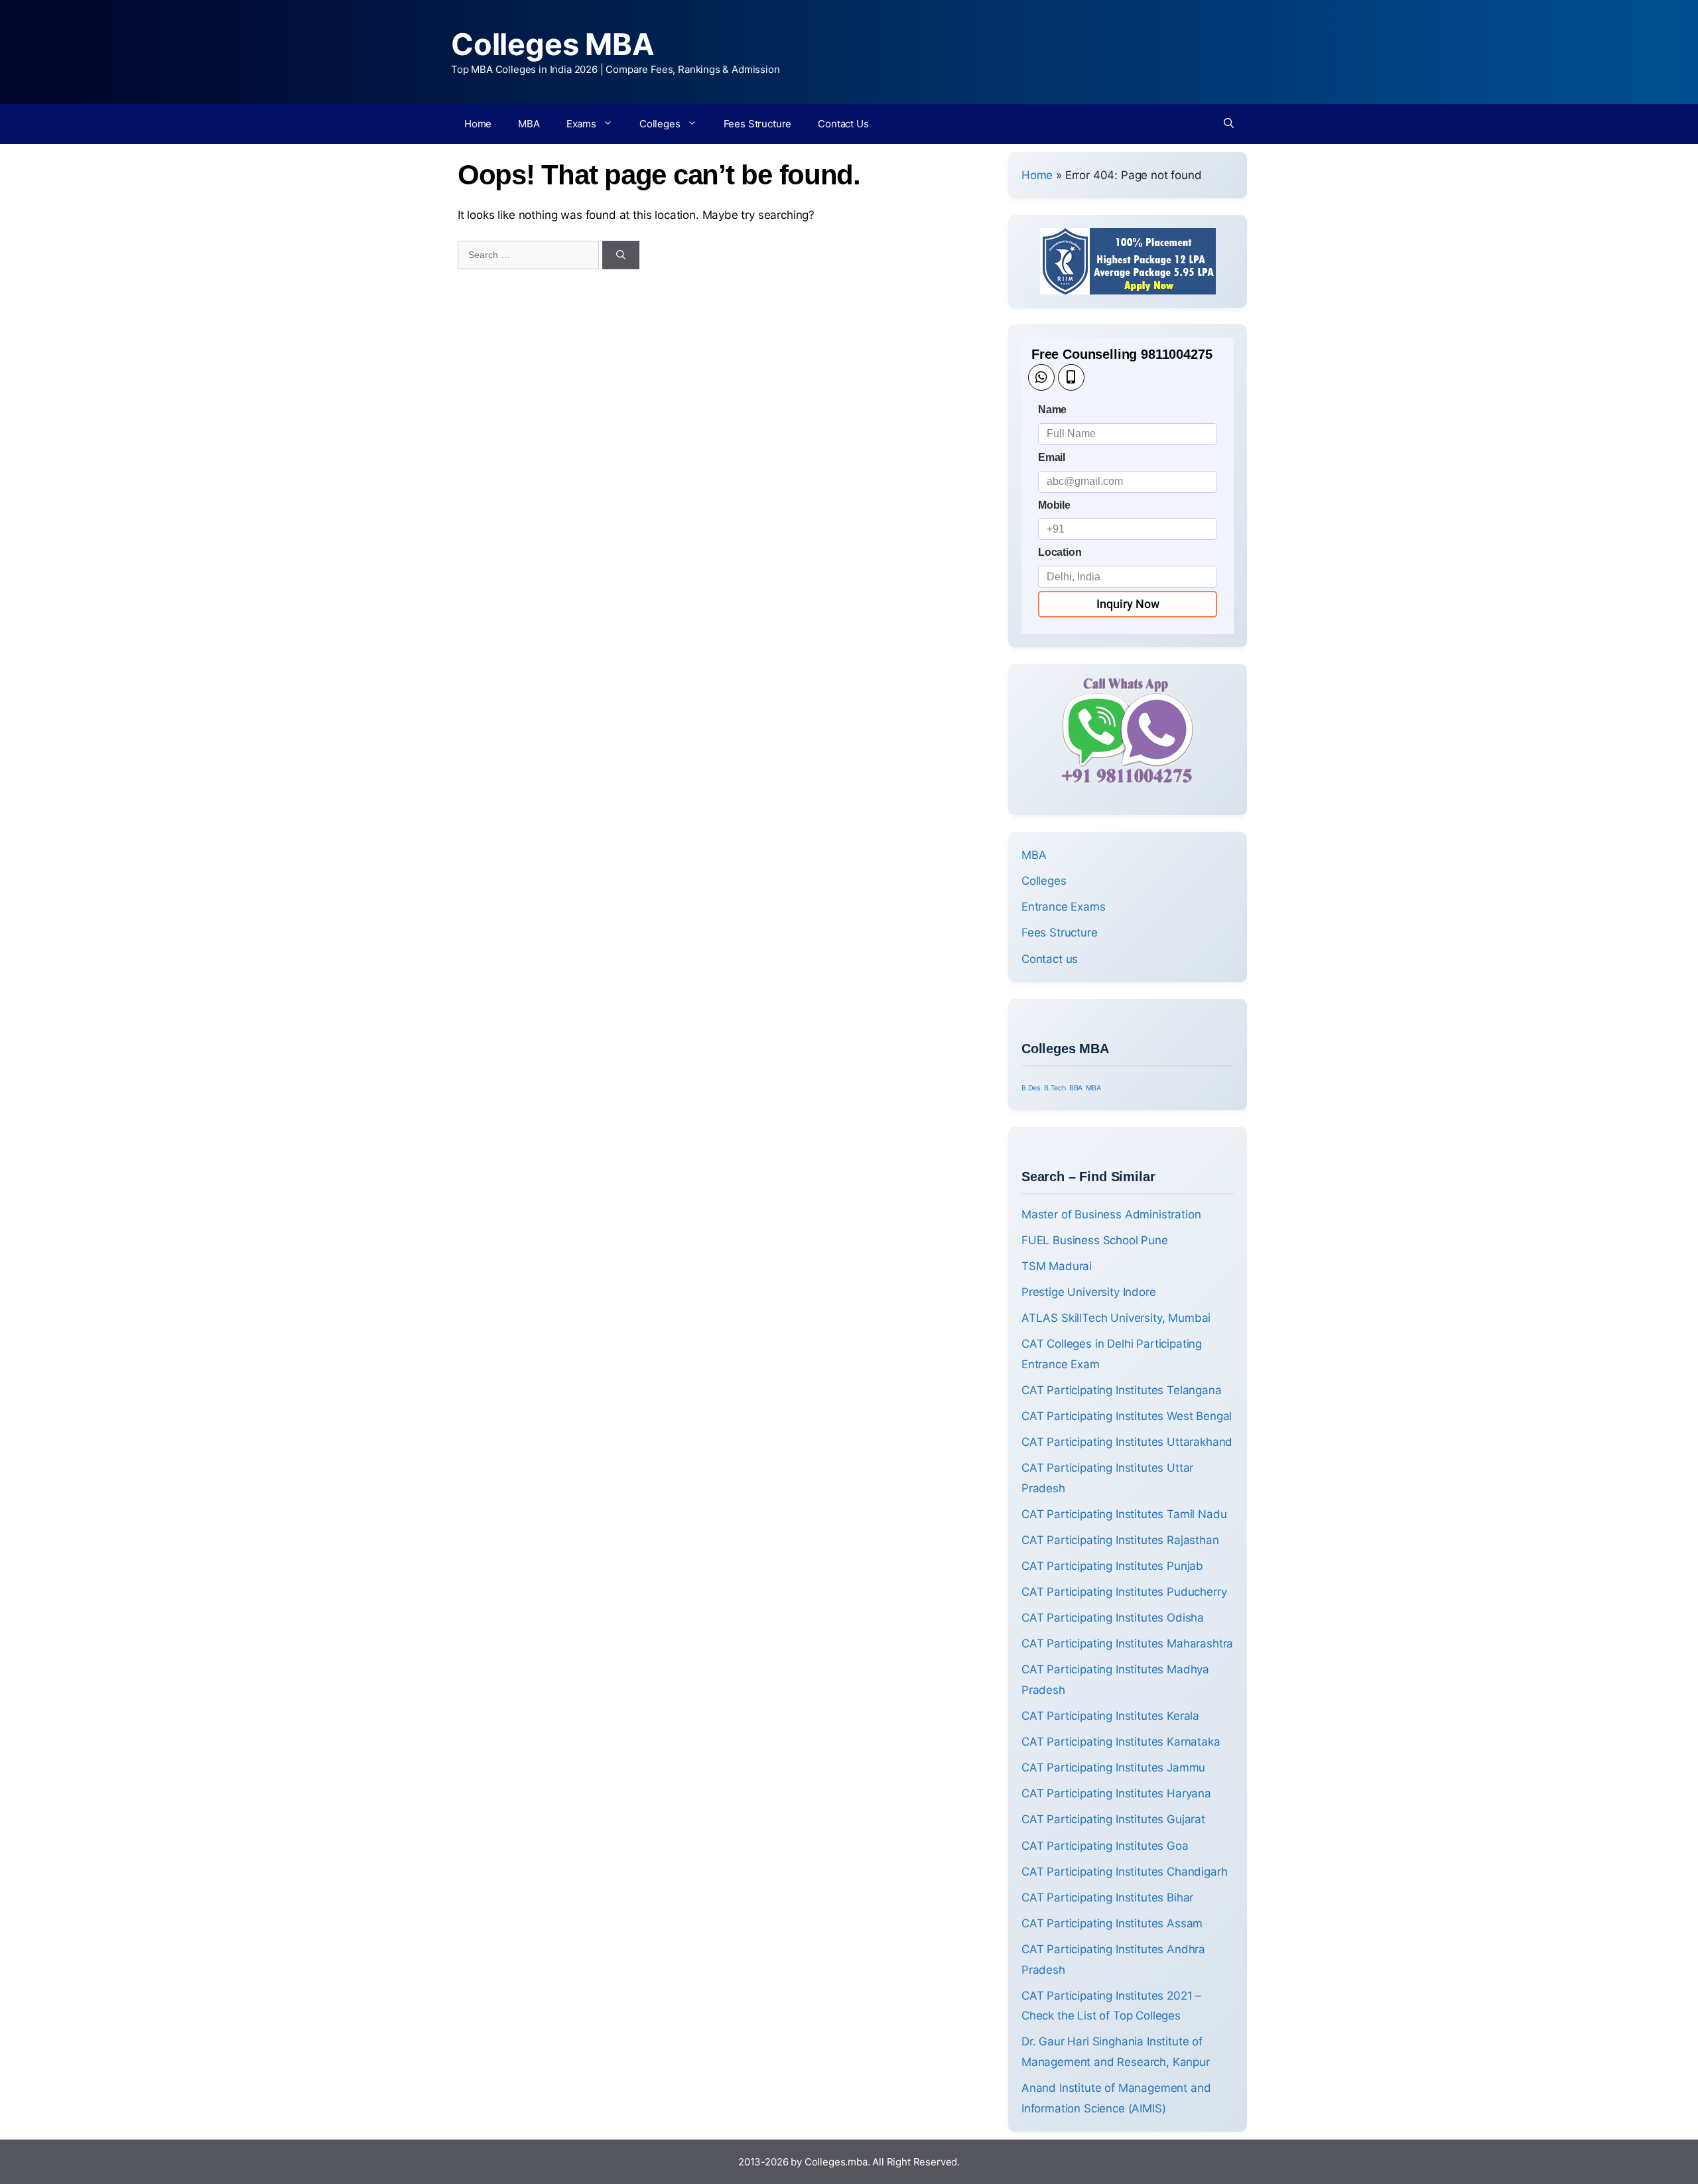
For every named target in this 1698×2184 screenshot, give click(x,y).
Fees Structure (758, 124)
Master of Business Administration (1111, 1214)
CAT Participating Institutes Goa (1105, 1846)
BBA (1076, 1088)
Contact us (1050, 959)
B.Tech (1055, 1088)
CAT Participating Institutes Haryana (1116, 1793)
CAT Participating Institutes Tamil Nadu (1124, 1514)
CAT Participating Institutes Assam (1112, 1923)
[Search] (621, 255)
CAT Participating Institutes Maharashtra (1127, 1643)
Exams (581, 124)
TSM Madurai (1057, 1266)
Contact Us (843, 124)
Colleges (660, 124)
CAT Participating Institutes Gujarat (1113, 1819)
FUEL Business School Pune (1095, 1240)
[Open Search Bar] (1229, 124)
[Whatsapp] (1041, 377)
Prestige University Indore (1089, 1292)
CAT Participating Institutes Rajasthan (1120, 1540)
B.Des (1031, 1088)
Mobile (1054, 505)
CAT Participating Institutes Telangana (1122, 1390)
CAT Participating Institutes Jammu (1113, 1767)
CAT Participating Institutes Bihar (1107, 1897)
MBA (529, 124)
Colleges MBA (553, 44)
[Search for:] (530, 254)
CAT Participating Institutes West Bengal (1127, 1416)
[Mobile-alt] (1071, 377)
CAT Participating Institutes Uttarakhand (1127, 1442)
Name (1052, 410)
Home (478, 124)
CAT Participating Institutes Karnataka (1121, 1742)
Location (1060, 552)
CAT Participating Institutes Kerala (1110, 1716)
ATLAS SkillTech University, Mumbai (1116, 1318)
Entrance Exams (1064, 907)
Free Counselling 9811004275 (1122, 354)
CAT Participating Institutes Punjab (1112, 1566)
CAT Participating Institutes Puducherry (1124, 1592)
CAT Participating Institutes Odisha (1113, 1618)
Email (1052, 457)
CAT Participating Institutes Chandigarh (1124, 1872)
